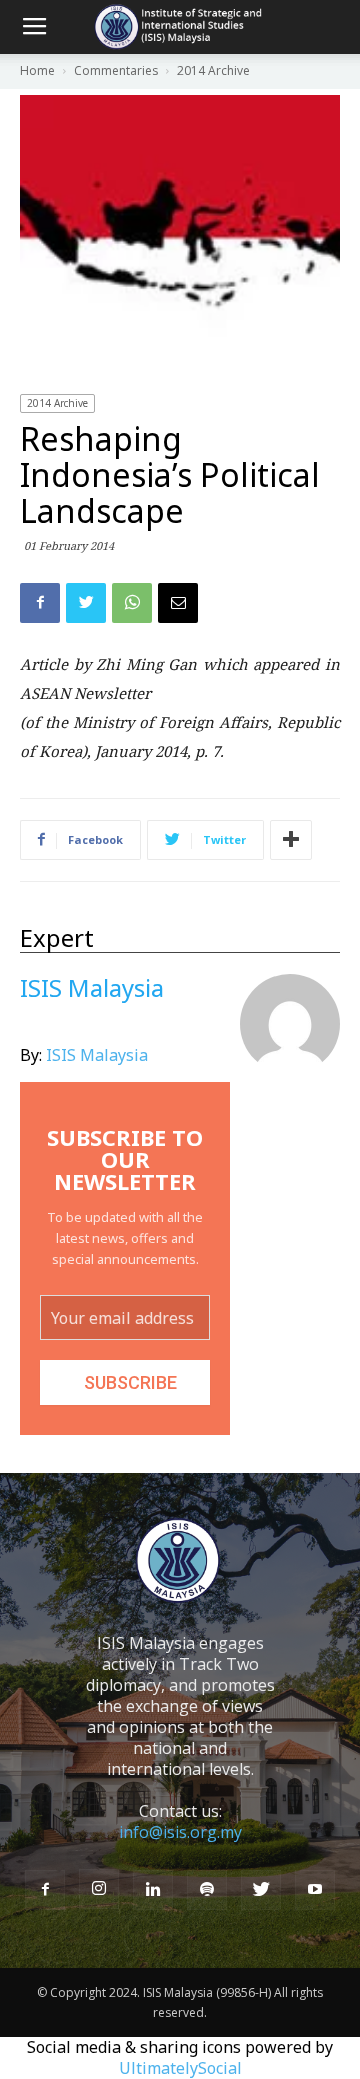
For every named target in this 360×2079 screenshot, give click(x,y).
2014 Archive (57, 403)
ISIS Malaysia (97, 1055)
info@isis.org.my (180, 1832)
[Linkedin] (153, 1890)
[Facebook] (45, 1890)
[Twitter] (261, 1890)
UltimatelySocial (180, 2068)
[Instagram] (99, 1889)
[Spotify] (207, 1890)
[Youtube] (315, 1890)
